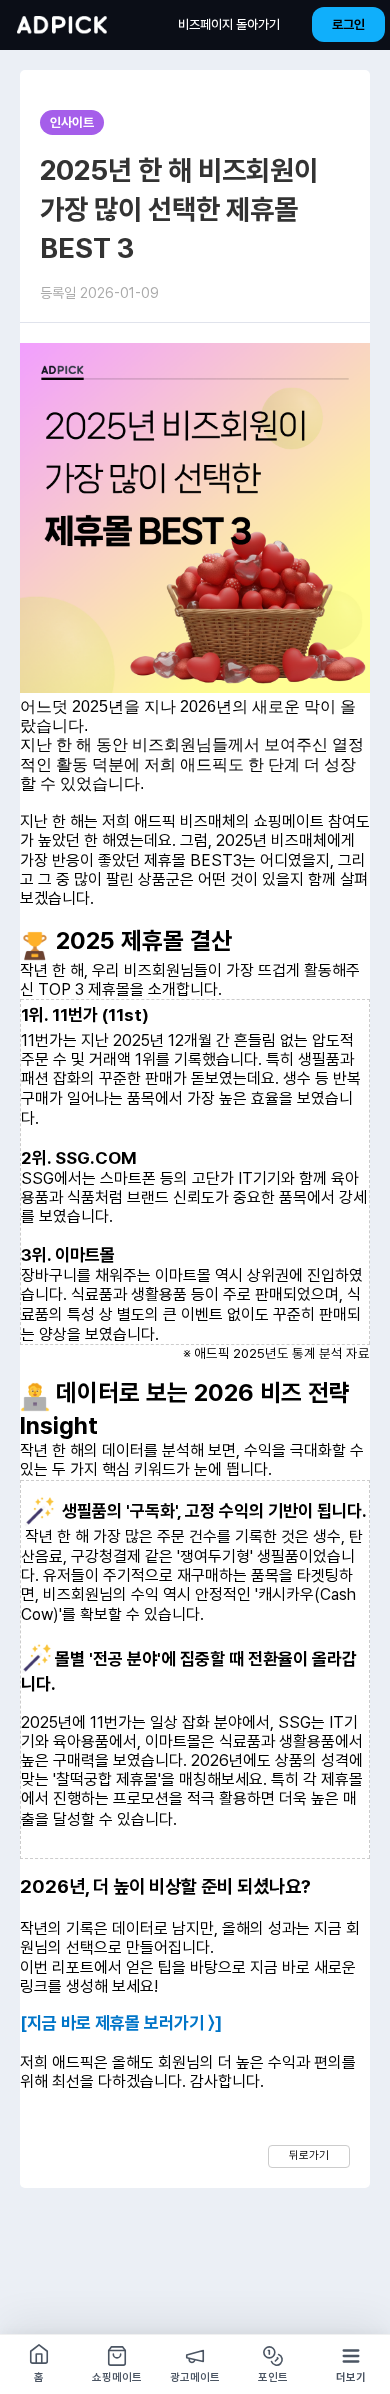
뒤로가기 (309, 2155)
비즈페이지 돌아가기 (229, 24)
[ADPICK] (62, 25)
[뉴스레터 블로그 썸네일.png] (195, 518)
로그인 (348, 24)
